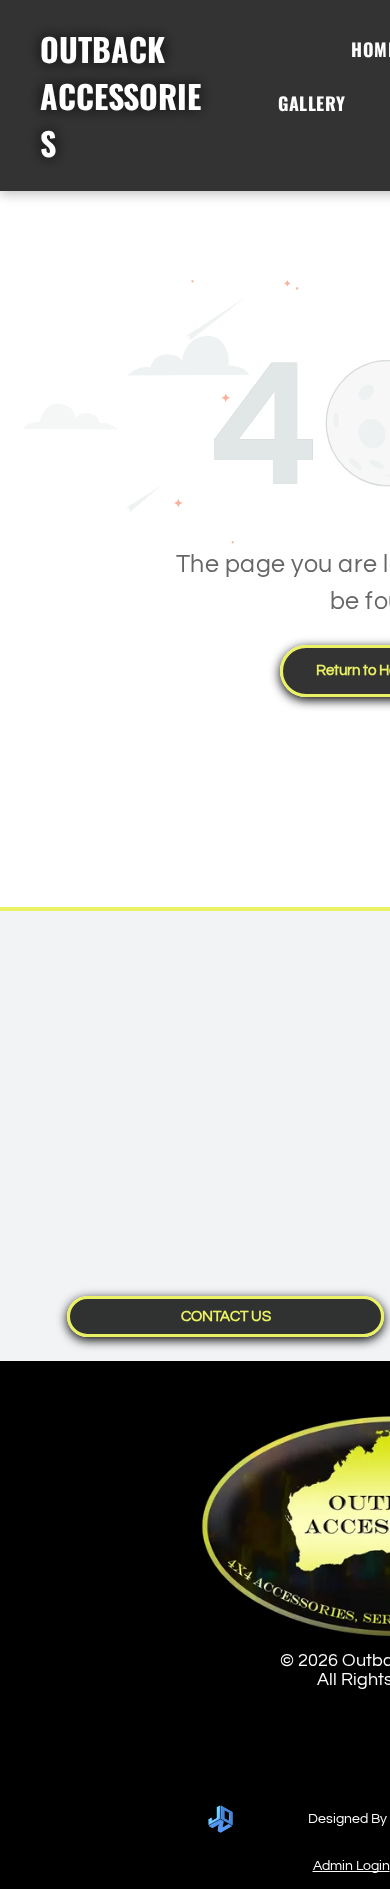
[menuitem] (319, 103)
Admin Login (351, 1866)
